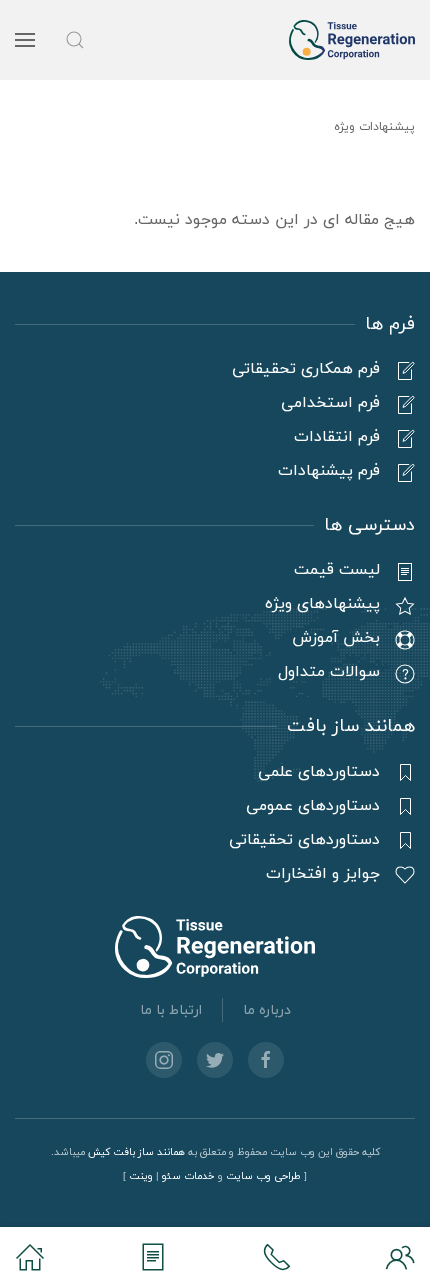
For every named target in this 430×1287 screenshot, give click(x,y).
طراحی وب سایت (263, 1176)
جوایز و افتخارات (323, 874)
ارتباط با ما (171, 1010)
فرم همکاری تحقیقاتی (306, 369)
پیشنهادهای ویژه (322, 604)
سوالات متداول (329, 672)
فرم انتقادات (337, 437)
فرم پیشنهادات (329, 471)
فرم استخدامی (330, 403)
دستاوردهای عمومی (313, 806)
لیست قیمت (337, 570)
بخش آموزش (336, 638)
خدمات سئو (188, 1176)
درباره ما (267, 1010)
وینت (141, 1176)
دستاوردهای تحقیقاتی (304, 840)
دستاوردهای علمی (319, 772)
